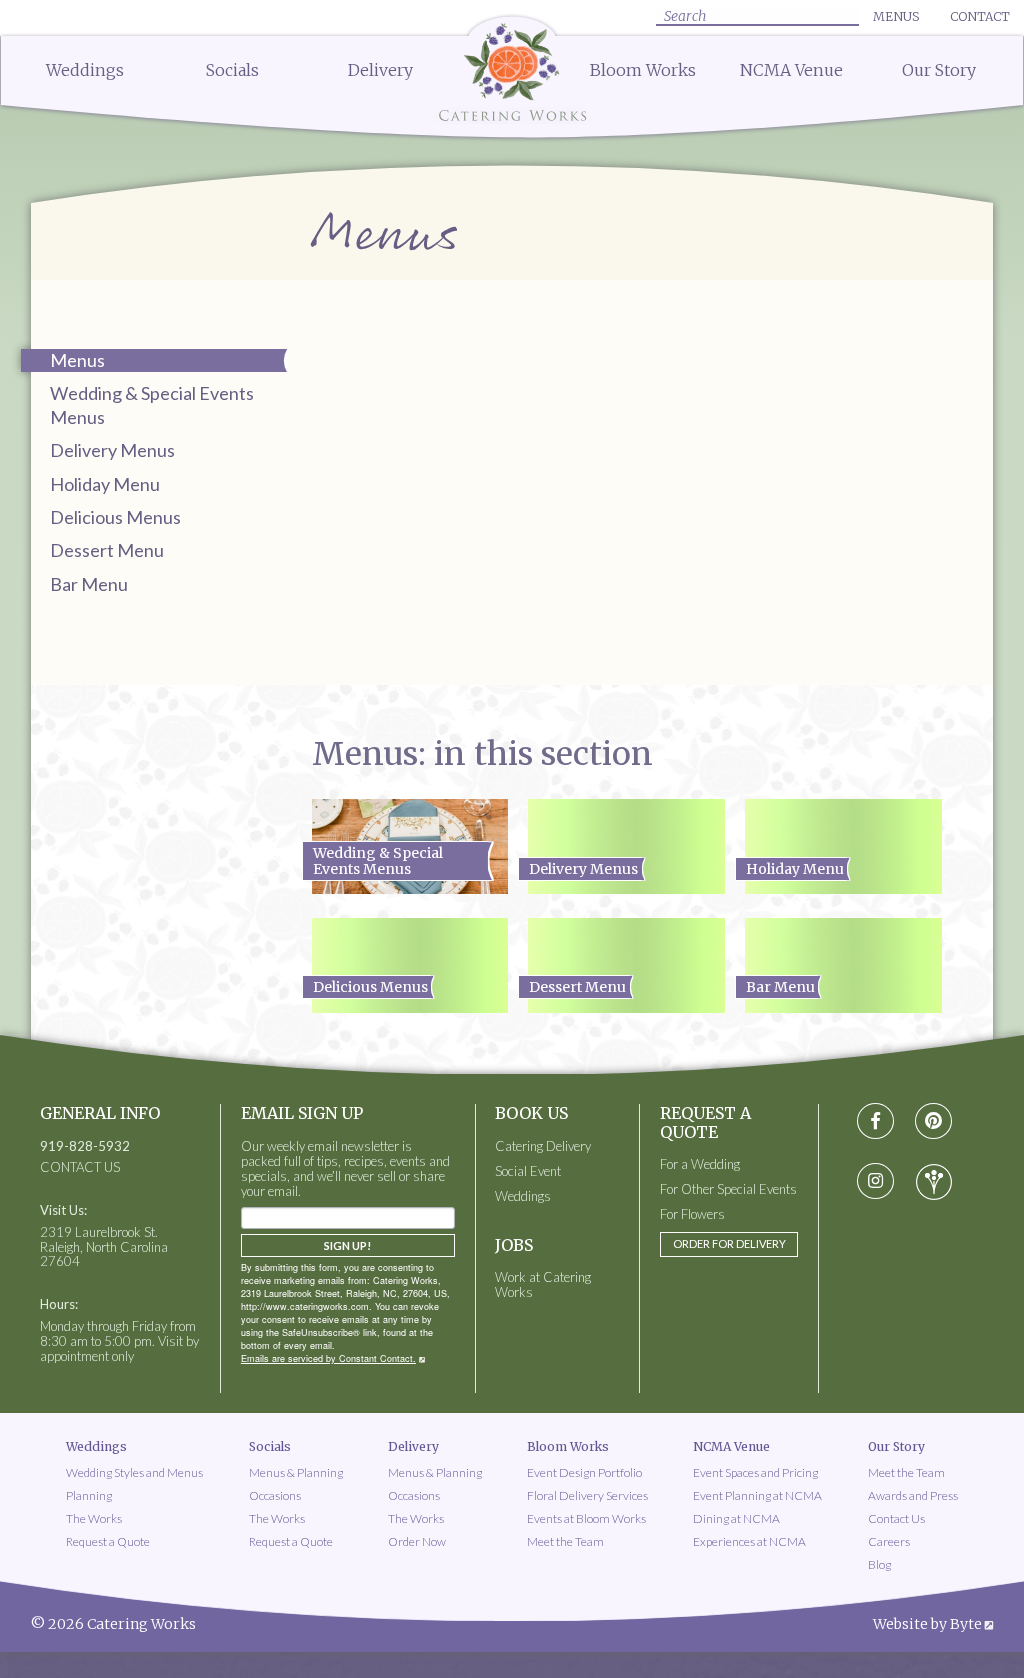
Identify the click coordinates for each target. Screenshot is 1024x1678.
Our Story (939, 70)
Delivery (380, 70)
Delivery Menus (112, 450)
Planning (89, 1495)
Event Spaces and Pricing (755, 1472)
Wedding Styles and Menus (134, 1472)
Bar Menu (89, 584)
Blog (879, 1564)
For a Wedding (700, 1164)
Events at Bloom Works (586, 1518)
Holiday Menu (105, 484)
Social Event (528, 1171)
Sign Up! (347, 1245)
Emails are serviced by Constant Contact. (328, 1358)
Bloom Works (643, 70)
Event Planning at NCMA (757, 1495)
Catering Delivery (543, 1146)
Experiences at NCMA (749, 1541)
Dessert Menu (107, 550)
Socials (232, 70)
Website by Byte (927, 1624)
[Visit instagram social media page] (875, 1182)
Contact (980, 16)
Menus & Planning (296, 1472)
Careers (889, 1541)
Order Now (417, 1541)
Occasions (275, 1495)
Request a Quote (108, 1541)
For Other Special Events (728, 1189)
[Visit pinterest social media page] (933, 1121)
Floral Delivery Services (587, 1495)
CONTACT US (80, 1167)
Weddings (85, 70)
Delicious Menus (115, 517)
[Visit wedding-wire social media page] (934, 1182)
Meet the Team (565, 1541)
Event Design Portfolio (584, 1472)
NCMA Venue (791, 70)
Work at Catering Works (543, 1285)
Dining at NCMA (736, 1518)
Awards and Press (913, 1495)
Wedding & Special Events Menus (152, 404)
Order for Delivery (729, 1243)
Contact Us (896, 1518)
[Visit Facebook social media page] (875, 1121)
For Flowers (692, 1214)
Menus (896, 16)
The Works (94, 1518)
